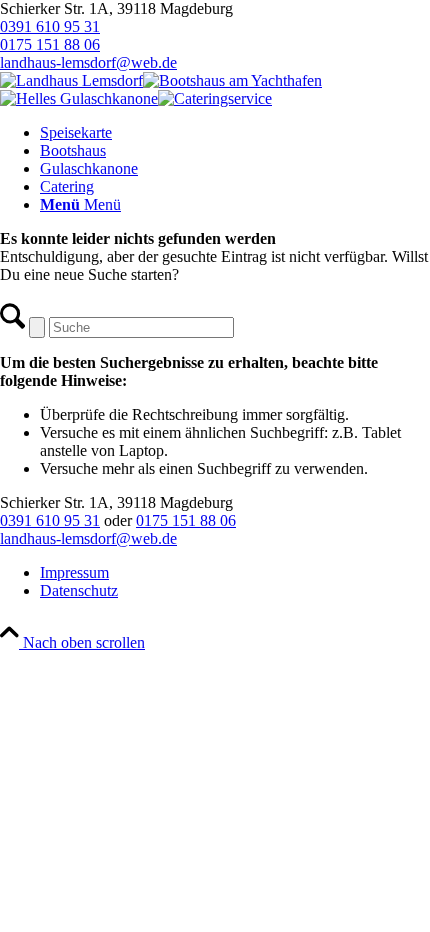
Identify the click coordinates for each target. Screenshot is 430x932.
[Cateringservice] (215, 98)
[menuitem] (235, 133)
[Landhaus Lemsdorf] (71, 80)
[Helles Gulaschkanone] (79, 98)
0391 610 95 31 (50, 26)
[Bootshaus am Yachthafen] (232, 80)
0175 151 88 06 (50, 44)
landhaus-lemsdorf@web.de (88, 62)
